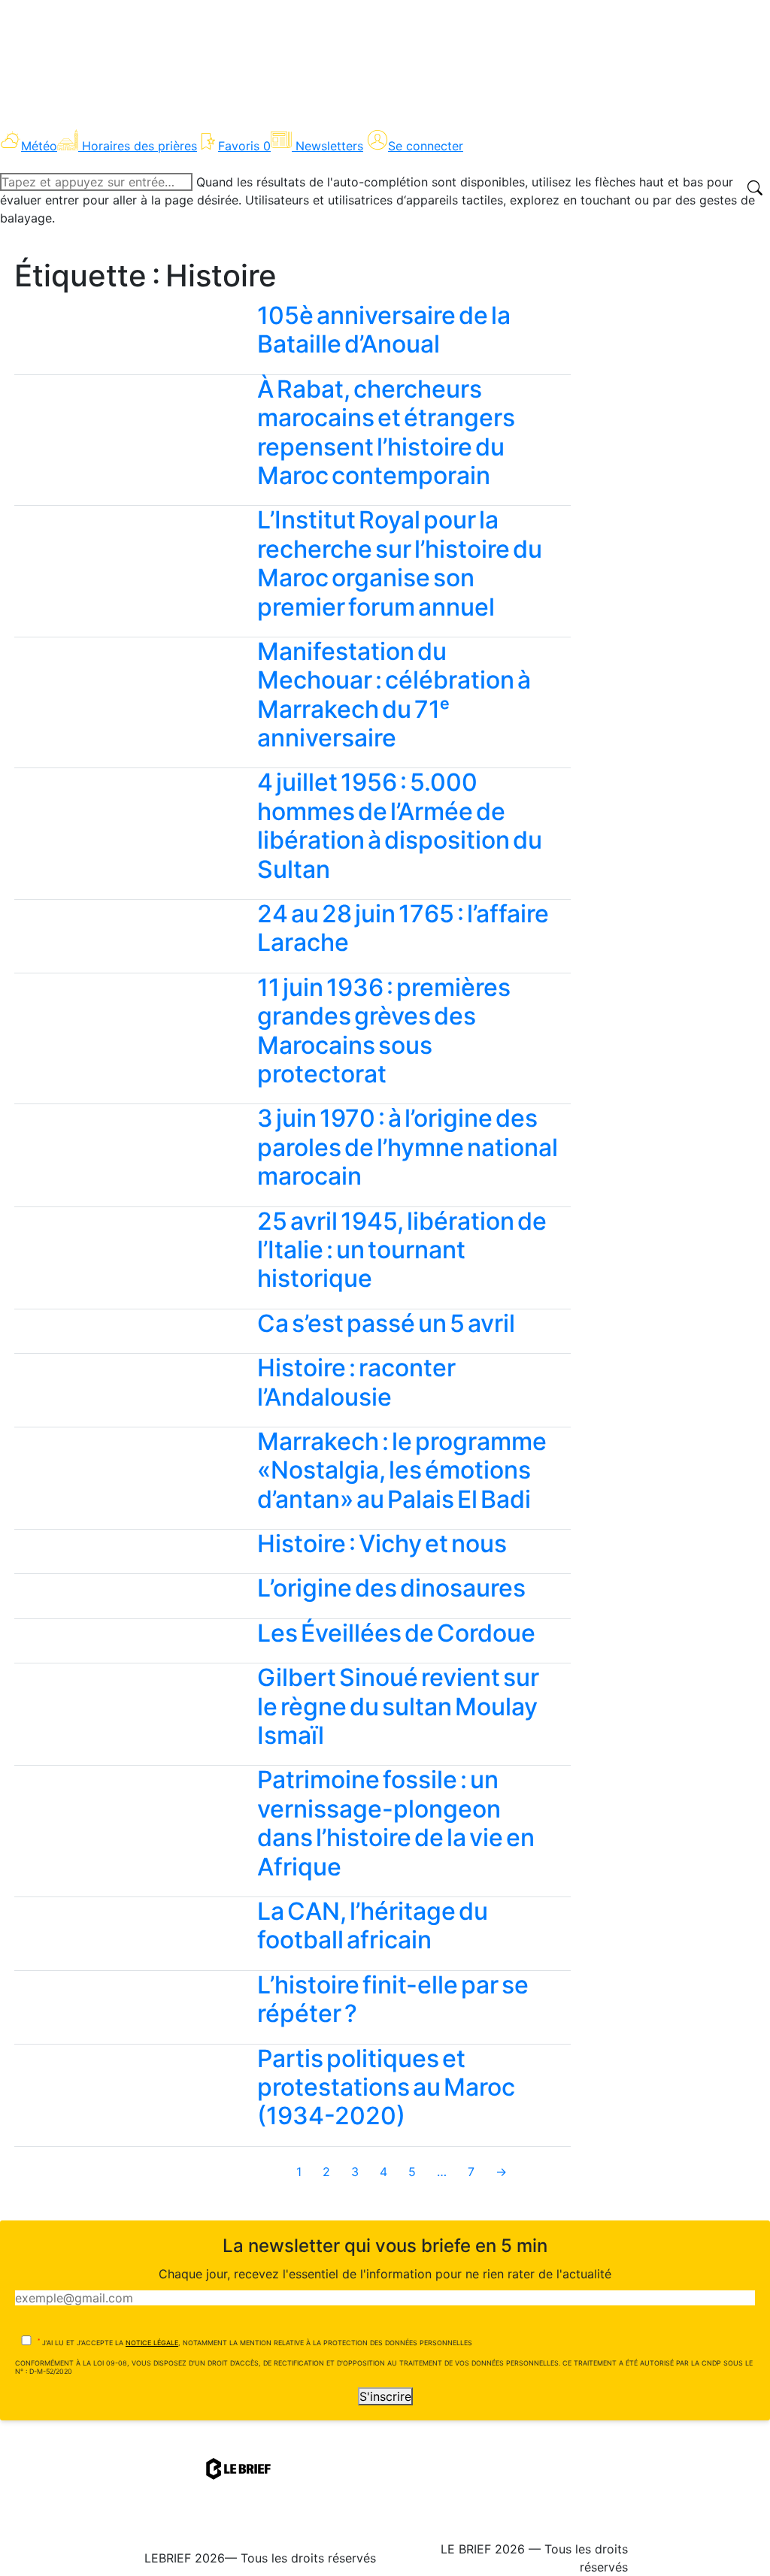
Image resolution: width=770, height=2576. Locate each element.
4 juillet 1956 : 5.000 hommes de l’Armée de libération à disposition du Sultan (400, 825)
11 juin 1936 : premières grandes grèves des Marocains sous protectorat (384, 1031)
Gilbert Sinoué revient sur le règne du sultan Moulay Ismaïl (398, 1706)
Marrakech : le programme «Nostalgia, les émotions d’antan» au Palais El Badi (402, 1470)
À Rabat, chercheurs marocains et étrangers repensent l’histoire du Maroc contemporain (386, 432)
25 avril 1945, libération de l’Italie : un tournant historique (402, 1250)
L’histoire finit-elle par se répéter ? (393, 1999)
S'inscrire (385, 2396)
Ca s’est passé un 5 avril (386, 1323)
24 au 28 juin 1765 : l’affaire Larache (403, 928)
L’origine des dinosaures (391, 1588)
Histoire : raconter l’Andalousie (356, 1382)
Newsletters (329, 146)
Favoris (244, 146)
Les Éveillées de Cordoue (396, 1633)
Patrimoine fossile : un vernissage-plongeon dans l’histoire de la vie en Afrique (396, 1823)
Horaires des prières (139, 146)
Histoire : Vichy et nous (382, 1544)
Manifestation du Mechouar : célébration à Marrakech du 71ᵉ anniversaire (394, 695)
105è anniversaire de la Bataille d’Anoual (384, 330)
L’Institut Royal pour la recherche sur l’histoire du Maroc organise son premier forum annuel (400, 563)
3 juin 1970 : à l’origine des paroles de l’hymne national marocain (408, 1147)
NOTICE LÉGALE (152, 2343)
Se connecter (426, 146)
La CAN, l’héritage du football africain (373, 1925)
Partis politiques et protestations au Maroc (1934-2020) (386, 2087)
